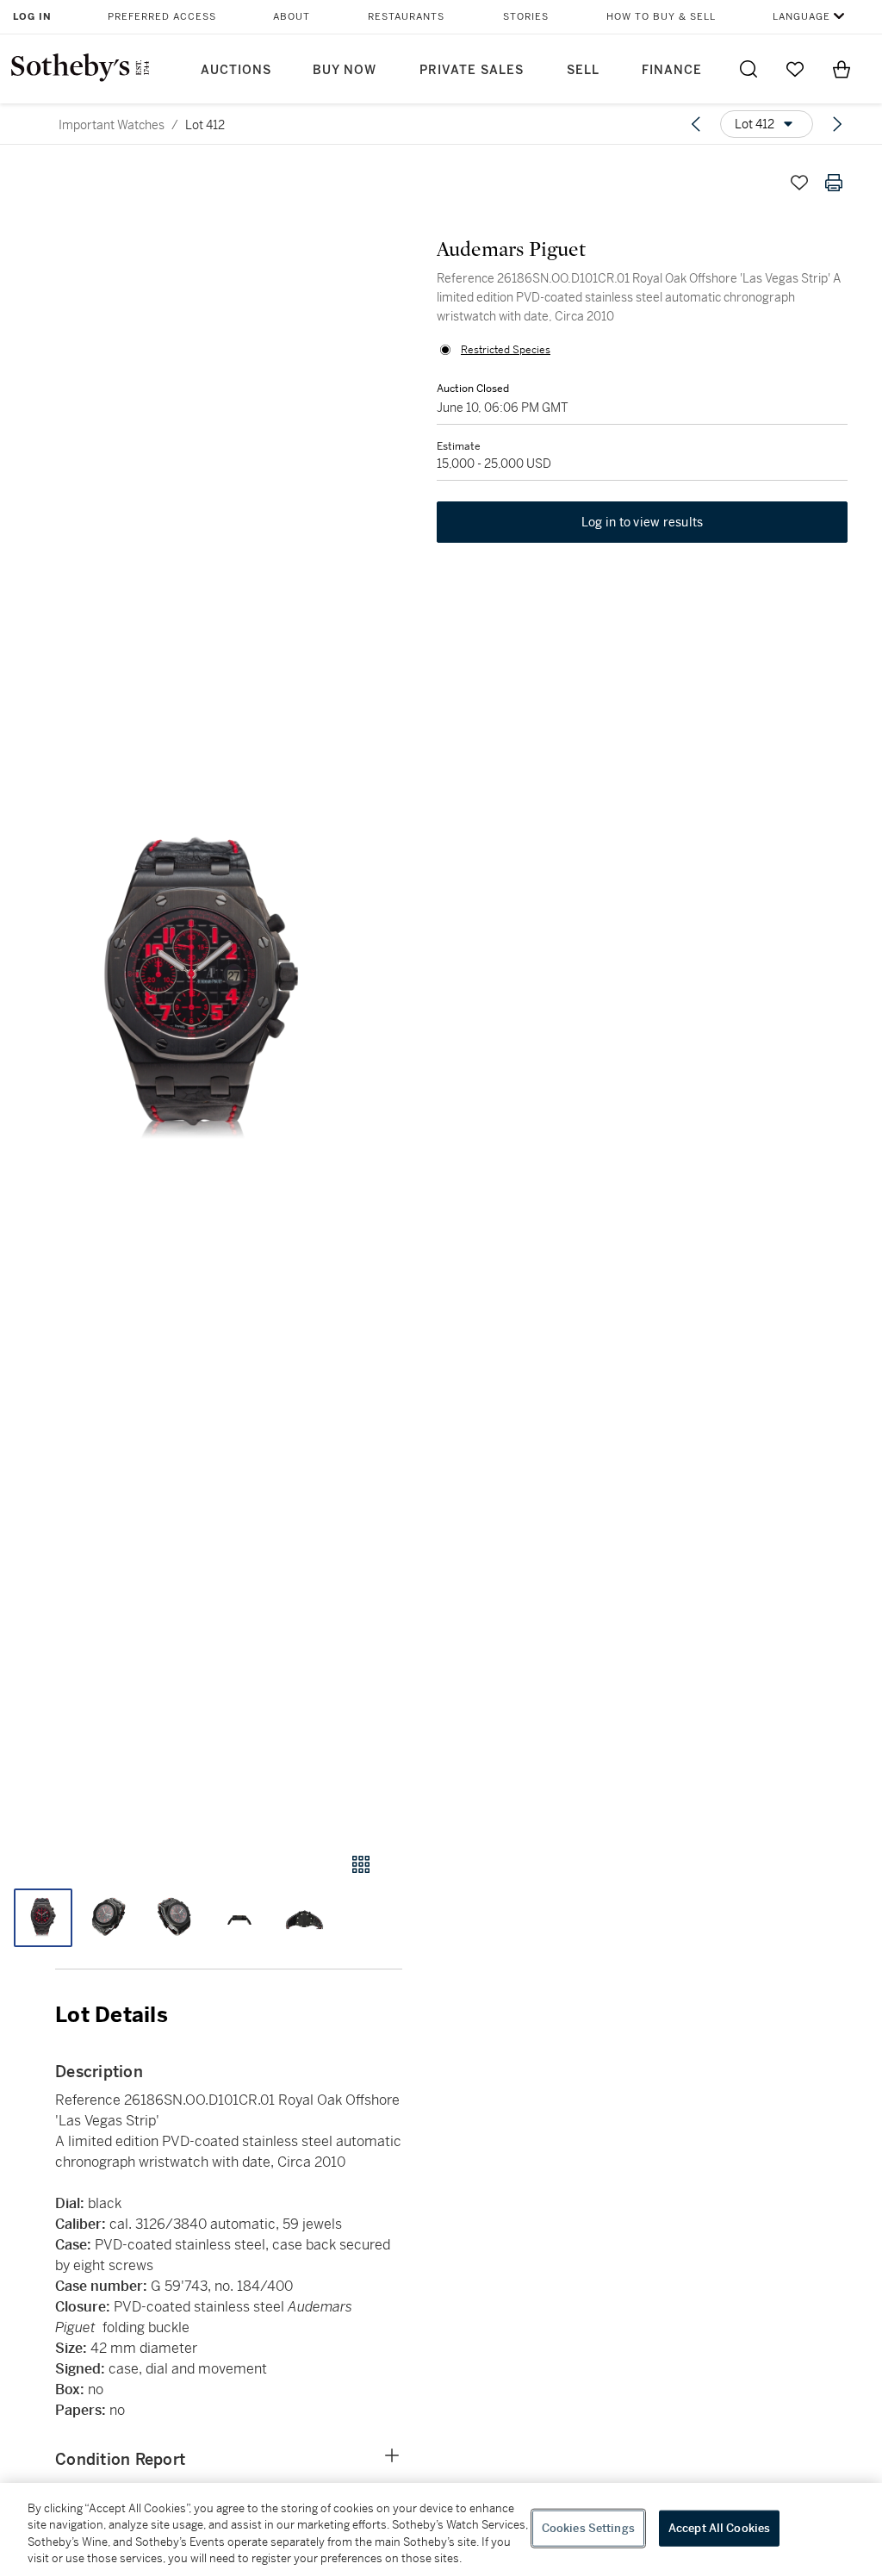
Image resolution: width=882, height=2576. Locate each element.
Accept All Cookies (719, 2528)
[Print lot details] (834, 183)
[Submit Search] (748, 69)
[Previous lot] (696, 124)
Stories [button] (526, 17)
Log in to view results (643, 522)
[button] (201, 992)
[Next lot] (837, 124)
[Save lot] (799, 183)
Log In (32, 17)
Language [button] (801, 17)
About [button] (292, 17)
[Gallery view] (361, 1864)
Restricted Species (506, 350)
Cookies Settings (588, 2528)
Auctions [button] (236, 70)
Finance (672, 70)
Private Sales (472, 70)
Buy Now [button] (345, 70)
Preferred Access (162, 17)
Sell (583, 70)
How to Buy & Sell (661, 17)
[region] (441, 2529)
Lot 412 (205, 125)
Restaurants (406, 17)
